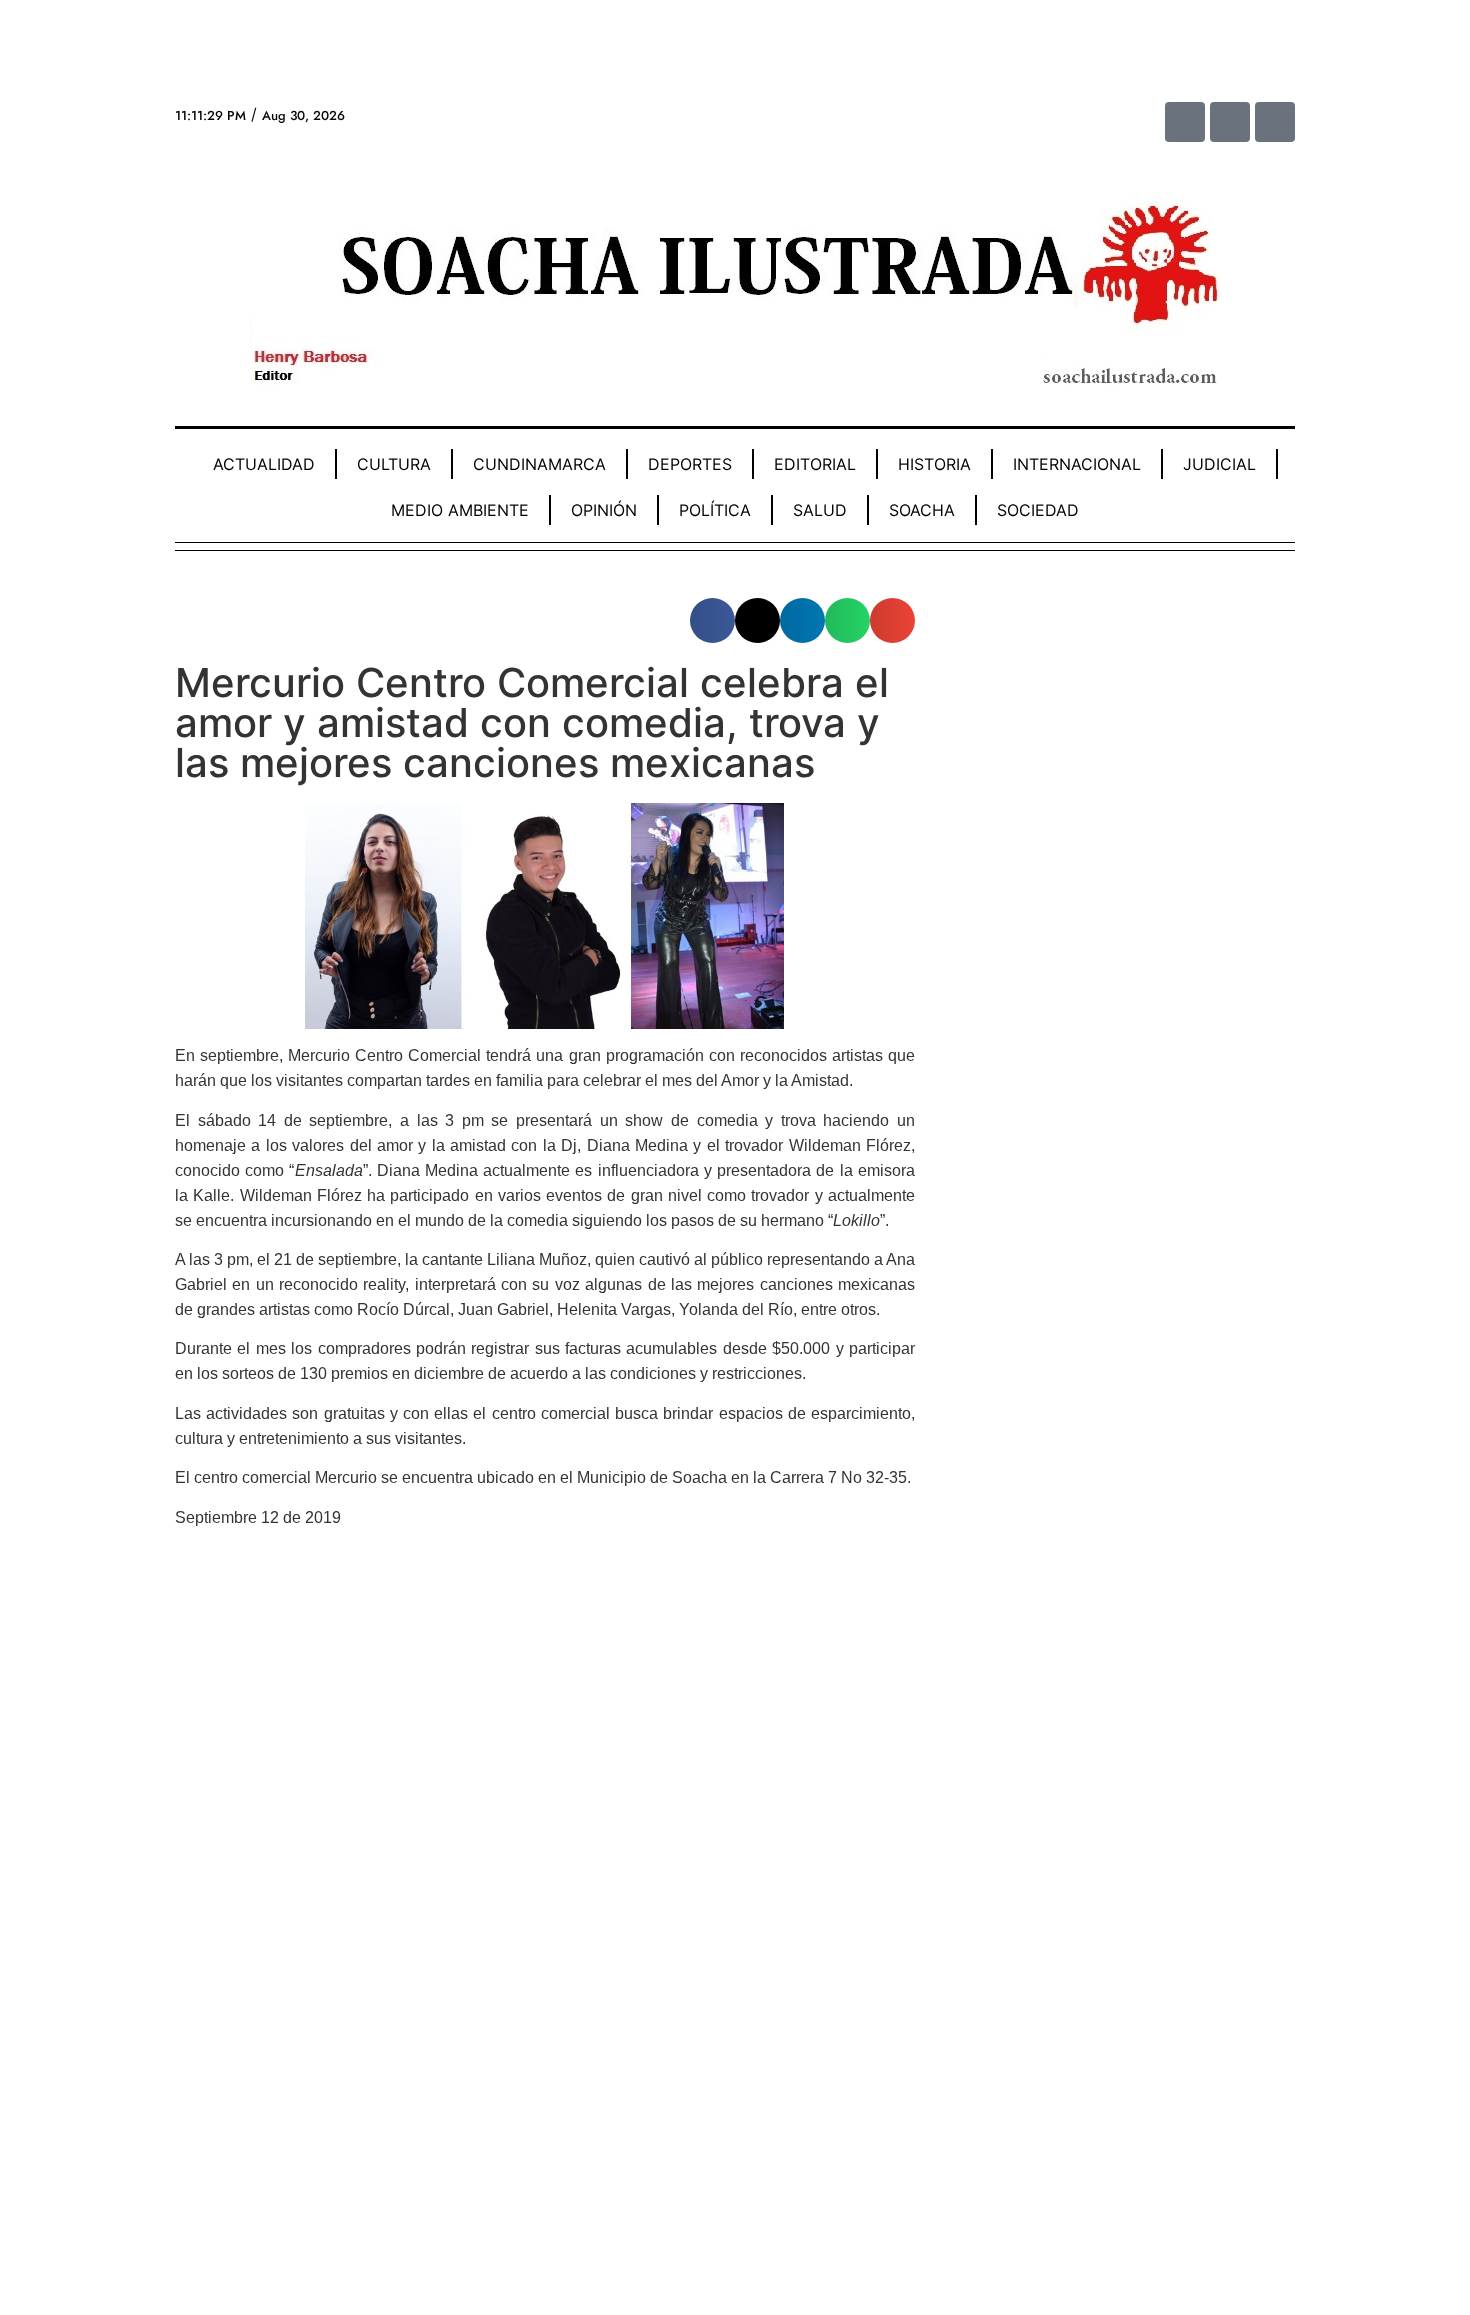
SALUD (820, 510)
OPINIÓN (604, 510)
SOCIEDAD (1038, 510)
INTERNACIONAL (1077, 464)
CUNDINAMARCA (539, 464)
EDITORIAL (815, 464)
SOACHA (922, 510)
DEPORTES (690, 464)
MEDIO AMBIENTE (460, 510)
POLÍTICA (715, 510)
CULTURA (394, 464)
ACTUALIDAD (264, 464)
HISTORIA (934, 464)
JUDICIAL (1219, 464)
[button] (712, 620)
